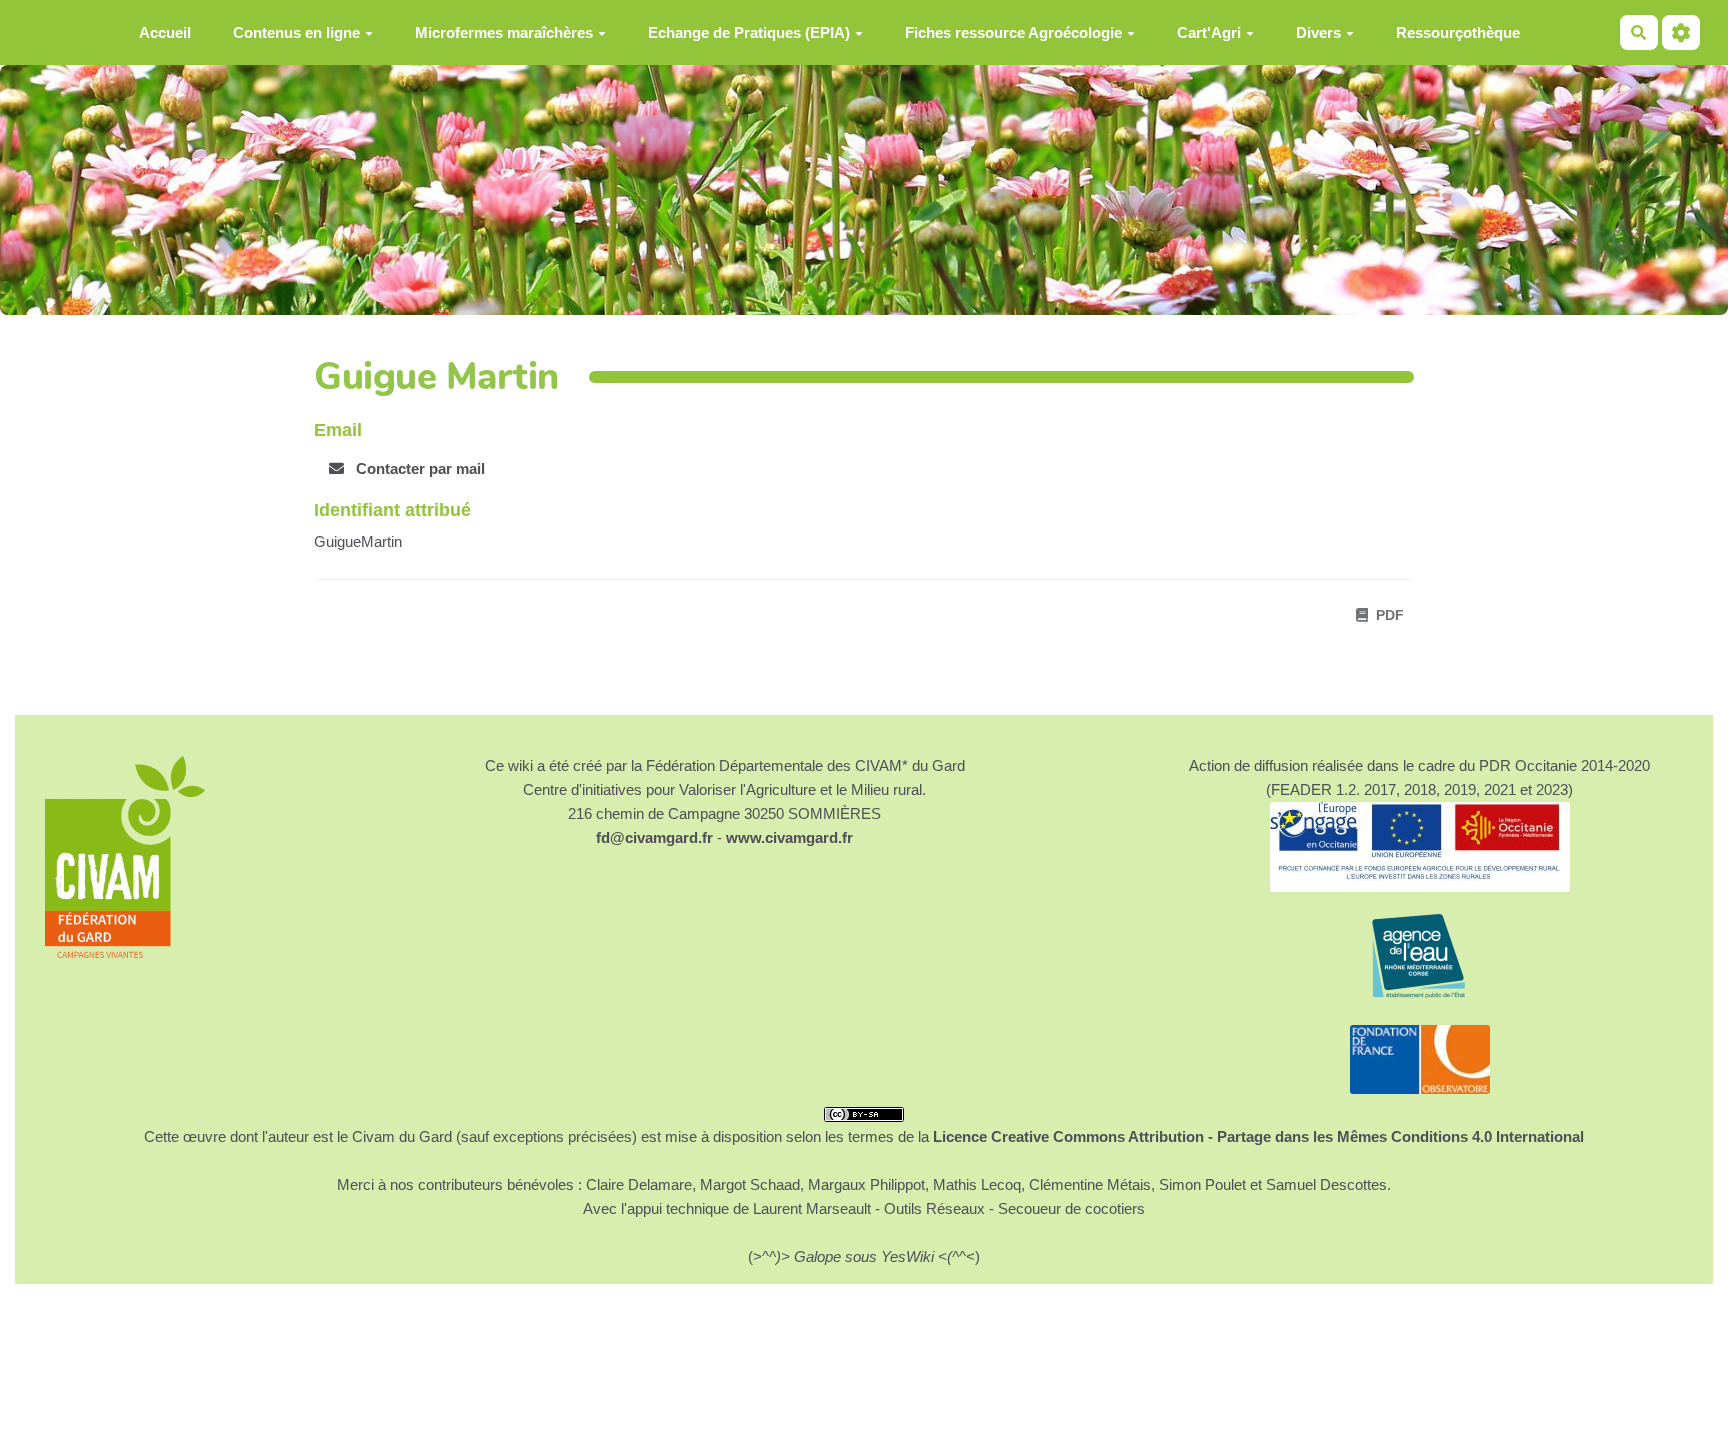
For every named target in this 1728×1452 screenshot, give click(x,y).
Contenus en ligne (296, 32)
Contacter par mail (418, 468)
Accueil (165, 32)
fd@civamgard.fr (654, 837)
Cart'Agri (1209, 32)
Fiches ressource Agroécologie (1013, 32)
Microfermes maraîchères (504, 32)
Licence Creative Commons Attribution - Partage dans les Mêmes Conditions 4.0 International (1258, 1136)
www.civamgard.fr (789, 837)
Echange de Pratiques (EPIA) (749, 32)
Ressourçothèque (1458, 32)
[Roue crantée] (1681, 32)
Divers (1318, 32)
